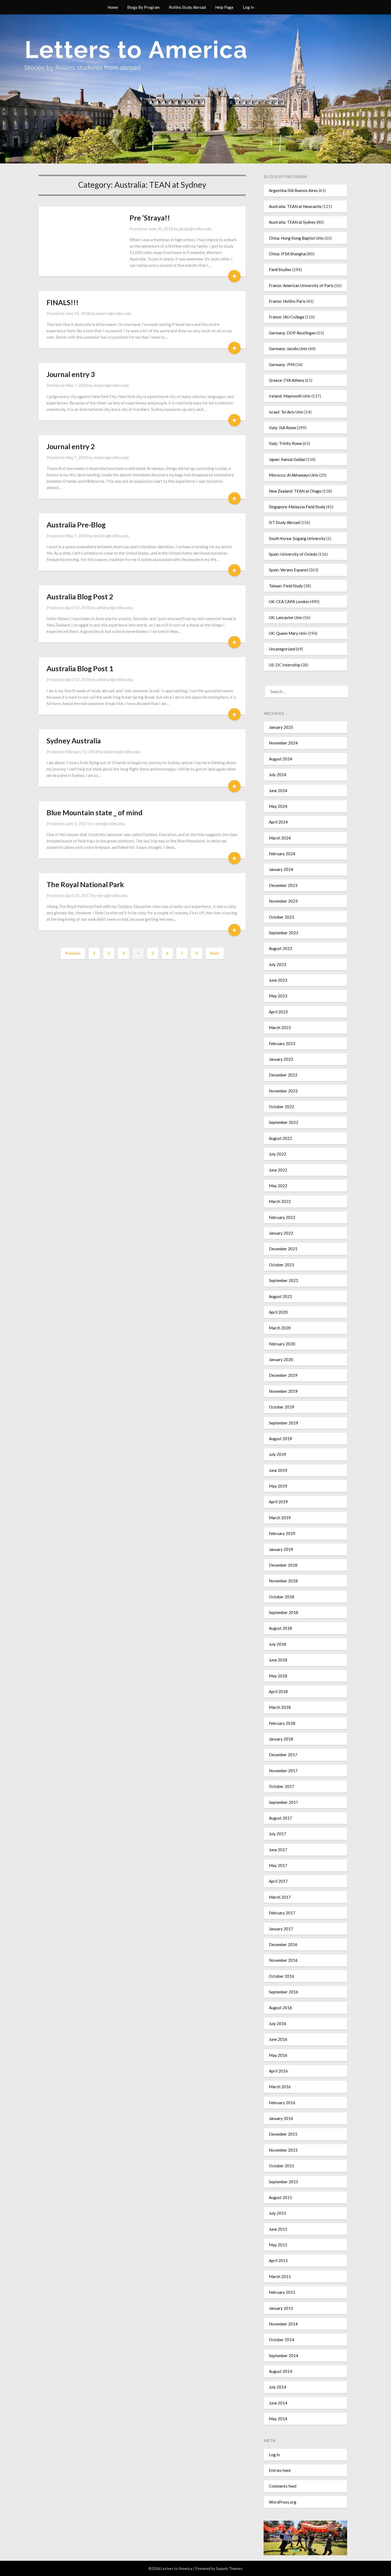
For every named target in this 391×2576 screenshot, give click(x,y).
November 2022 (283, 1091)
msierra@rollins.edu (114, 313)
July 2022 (278, 1154)
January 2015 (281, 2308)
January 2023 (281, 1059)
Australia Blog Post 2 (80, 597)
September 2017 (284, 1802)
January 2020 (281, 1359)
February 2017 (282, 1913)
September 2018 (284, 1612)
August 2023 (280, 948)
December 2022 (283, 1075)
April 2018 (278, 1692)
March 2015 (280, 2276)
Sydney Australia (74, 741)
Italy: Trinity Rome (285, 443)
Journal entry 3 (71, 374)
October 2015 (282, 2166)
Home (113, 7)
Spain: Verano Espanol (288, 570)
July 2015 (278, 2213)
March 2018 (280, 1707)
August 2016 (280, 2008)
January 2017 (281, 1929)
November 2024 (283, 743)
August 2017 (280, 1818)
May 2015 (278, 2245)
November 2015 (283, 2150)
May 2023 (278, 996)
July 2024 (278, 775)
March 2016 (280, 2087)
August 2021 (280, 1296)
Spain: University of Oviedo (293, 554)
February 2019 (282, 1533)
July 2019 (278, 1454)
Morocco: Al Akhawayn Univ (294, 475)
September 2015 (284, 2182)
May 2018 (278, 1676)
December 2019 (283, 1375)
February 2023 (282, 1043)
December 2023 (283, 885)
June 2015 (278, 2229)
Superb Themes (229, 2568)
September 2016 (284, 1992)
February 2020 (282, 1344)
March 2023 (280, 1027)
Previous (73, 953)
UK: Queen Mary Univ (288, 633)
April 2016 (278, 2071)
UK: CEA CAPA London (289, 601)
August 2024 (280, 759)
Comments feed (283, 2486)
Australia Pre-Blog (76, 525)
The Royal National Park (85, 884)
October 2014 (282, 2340)
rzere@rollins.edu (109, 824)
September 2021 (284, 1280)
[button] (296, 2550)
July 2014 (278, 2387)
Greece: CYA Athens (287, 380)
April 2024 (278, 822)
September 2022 (284, 1122)
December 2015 (283, 2134)
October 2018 (282, 1597)
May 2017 (278, 1865)
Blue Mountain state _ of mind (95, 812)
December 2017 (283, 1755)
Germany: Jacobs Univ (288, 349)
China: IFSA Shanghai (288, 254)
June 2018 (278, 1660)
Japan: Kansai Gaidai (287, 459)
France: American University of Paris (301, 285)
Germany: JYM (282, 365)
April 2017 (278, 1881)
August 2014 (280, 2371)
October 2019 (282, 1407)
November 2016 (283, 1960)
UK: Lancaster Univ (286, 617)
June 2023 (278, 980)
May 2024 (278, 806)
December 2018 (283, 1565)
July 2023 (278, 964)
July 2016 (278, 2024)
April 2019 (278, 1502)
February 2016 (282, 2103)
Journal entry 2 (71, 446)
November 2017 (283, 1771)
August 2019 (280, 1439)
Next (215, 953)
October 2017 (282, 1786)
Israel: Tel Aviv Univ (286, 412)
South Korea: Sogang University (297, 538)
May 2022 (278, 1186)
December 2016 (283, 1944)
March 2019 (280, 1518)
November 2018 (283, 1581)
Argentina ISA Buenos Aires (293, 190)
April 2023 (278, 1012)
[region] (305, 2538)
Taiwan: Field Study (286, 586)
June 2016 (278, 2039)
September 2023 (284, 933)
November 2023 (283, 901)
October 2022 (282, 1107)
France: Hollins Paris (287, 301)
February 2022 (282, 1217)
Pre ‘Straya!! (150, 218)
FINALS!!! (63, 302)
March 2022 (280, 1201)
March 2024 (280, 838)
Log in (274, 2455)
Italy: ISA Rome (282, 428)
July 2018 (278, 1644)
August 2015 (280, 2197)
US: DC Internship (285, 665)
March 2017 (280, 1897)
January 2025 (281, 727)
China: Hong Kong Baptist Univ (296, 238)
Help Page (224, 7)
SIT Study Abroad (284, 522)
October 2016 (282, 1976)
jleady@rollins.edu (195, 229)
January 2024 (281, 869)
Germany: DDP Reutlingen (292, 333)
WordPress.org (283, 2502)
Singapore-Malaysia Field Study (297, 507)
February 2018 (282, 1723)
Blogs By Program (143, 7)
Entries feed (280, 2470)
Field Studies (280, 269)
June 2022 (278, 1170)
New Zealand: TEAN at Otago (295, 491)
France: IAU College (287, 317)
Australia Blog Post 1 (80, 668)
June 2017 (278, 1850)
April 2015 (278, 2260)
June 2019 (278, 1470)
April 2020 (278, 1312)
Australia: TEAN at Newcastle (295, 206)
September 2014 (284, 2356)
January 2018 (281, 1739)
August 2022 (280, 1138)
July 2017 (278, 1834)
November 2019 (283, 1391)
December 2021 (283, 1249)
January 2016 (281, 2118)
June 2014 (278, 2403)
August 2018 (280, 1628)
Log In (248, 7)
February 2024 (282, 854)
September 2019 (284, 1423)
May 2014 (278, 2419)
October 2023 (282, 917)
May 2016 (278, 2055)
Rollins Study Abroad (187, 7)
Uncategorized (282, 649)
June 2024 (278, 791)
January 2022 (281, 1233)
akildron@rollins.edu (115, 608)
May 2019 (278, 1486)
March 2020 (280, 1328)
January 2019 (281, 1549)
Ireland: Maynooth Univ (290, 396)
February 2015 (282, 2292)
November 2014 (283, 2324)
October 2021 (282, 1265)
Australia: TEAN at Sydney (292, 222)
